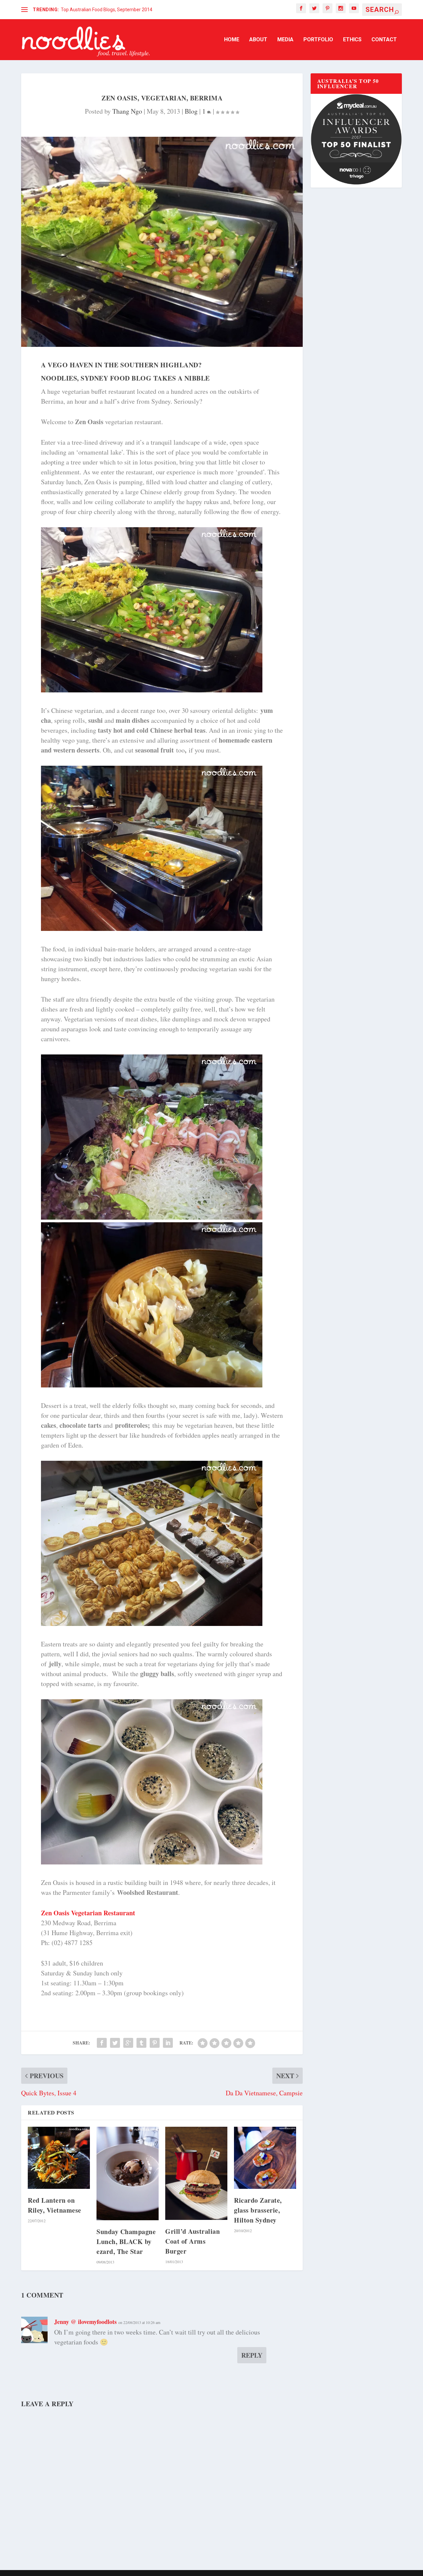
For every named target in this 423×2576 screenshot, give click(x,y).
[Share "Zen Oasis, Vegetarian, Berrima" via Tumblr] (141, 2043)
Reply (252, 2355)
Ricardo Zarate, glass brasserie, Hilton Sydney (258, 2210)
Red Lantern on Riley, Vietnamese (55, 2205)
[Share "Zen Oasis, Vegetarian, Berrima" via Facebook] (102, 2043)
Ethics (352, 40)
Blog (191, 111)
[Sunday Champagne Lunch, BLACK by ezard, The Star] (128, 2173)
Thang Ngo (127, 111)
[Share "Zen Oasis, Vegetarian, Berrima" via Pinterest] (155, 2043)
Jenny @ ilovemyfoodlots (85, 2322)
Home (232, 40)
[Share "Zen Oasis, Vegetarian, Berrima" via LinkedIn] (168, 2043)
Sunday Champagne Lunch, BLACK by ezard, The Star (126, 2242)
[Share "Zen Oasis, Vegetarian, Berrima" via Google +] (128, 2043)
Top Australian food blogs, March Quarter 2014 (110, 10)
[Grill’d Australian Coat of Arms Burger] (196, 2173)
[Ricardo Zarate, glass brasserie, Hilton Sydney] (265, 2158)
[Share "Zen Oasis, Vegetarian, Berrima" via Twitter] (115, 2043)
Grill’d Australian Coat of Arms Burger (192, 2241)
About (258, 40)
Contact (384, 40)
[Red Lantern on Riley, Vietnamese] (59, 2158)
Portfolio (318, 40)
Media (285, 40)
